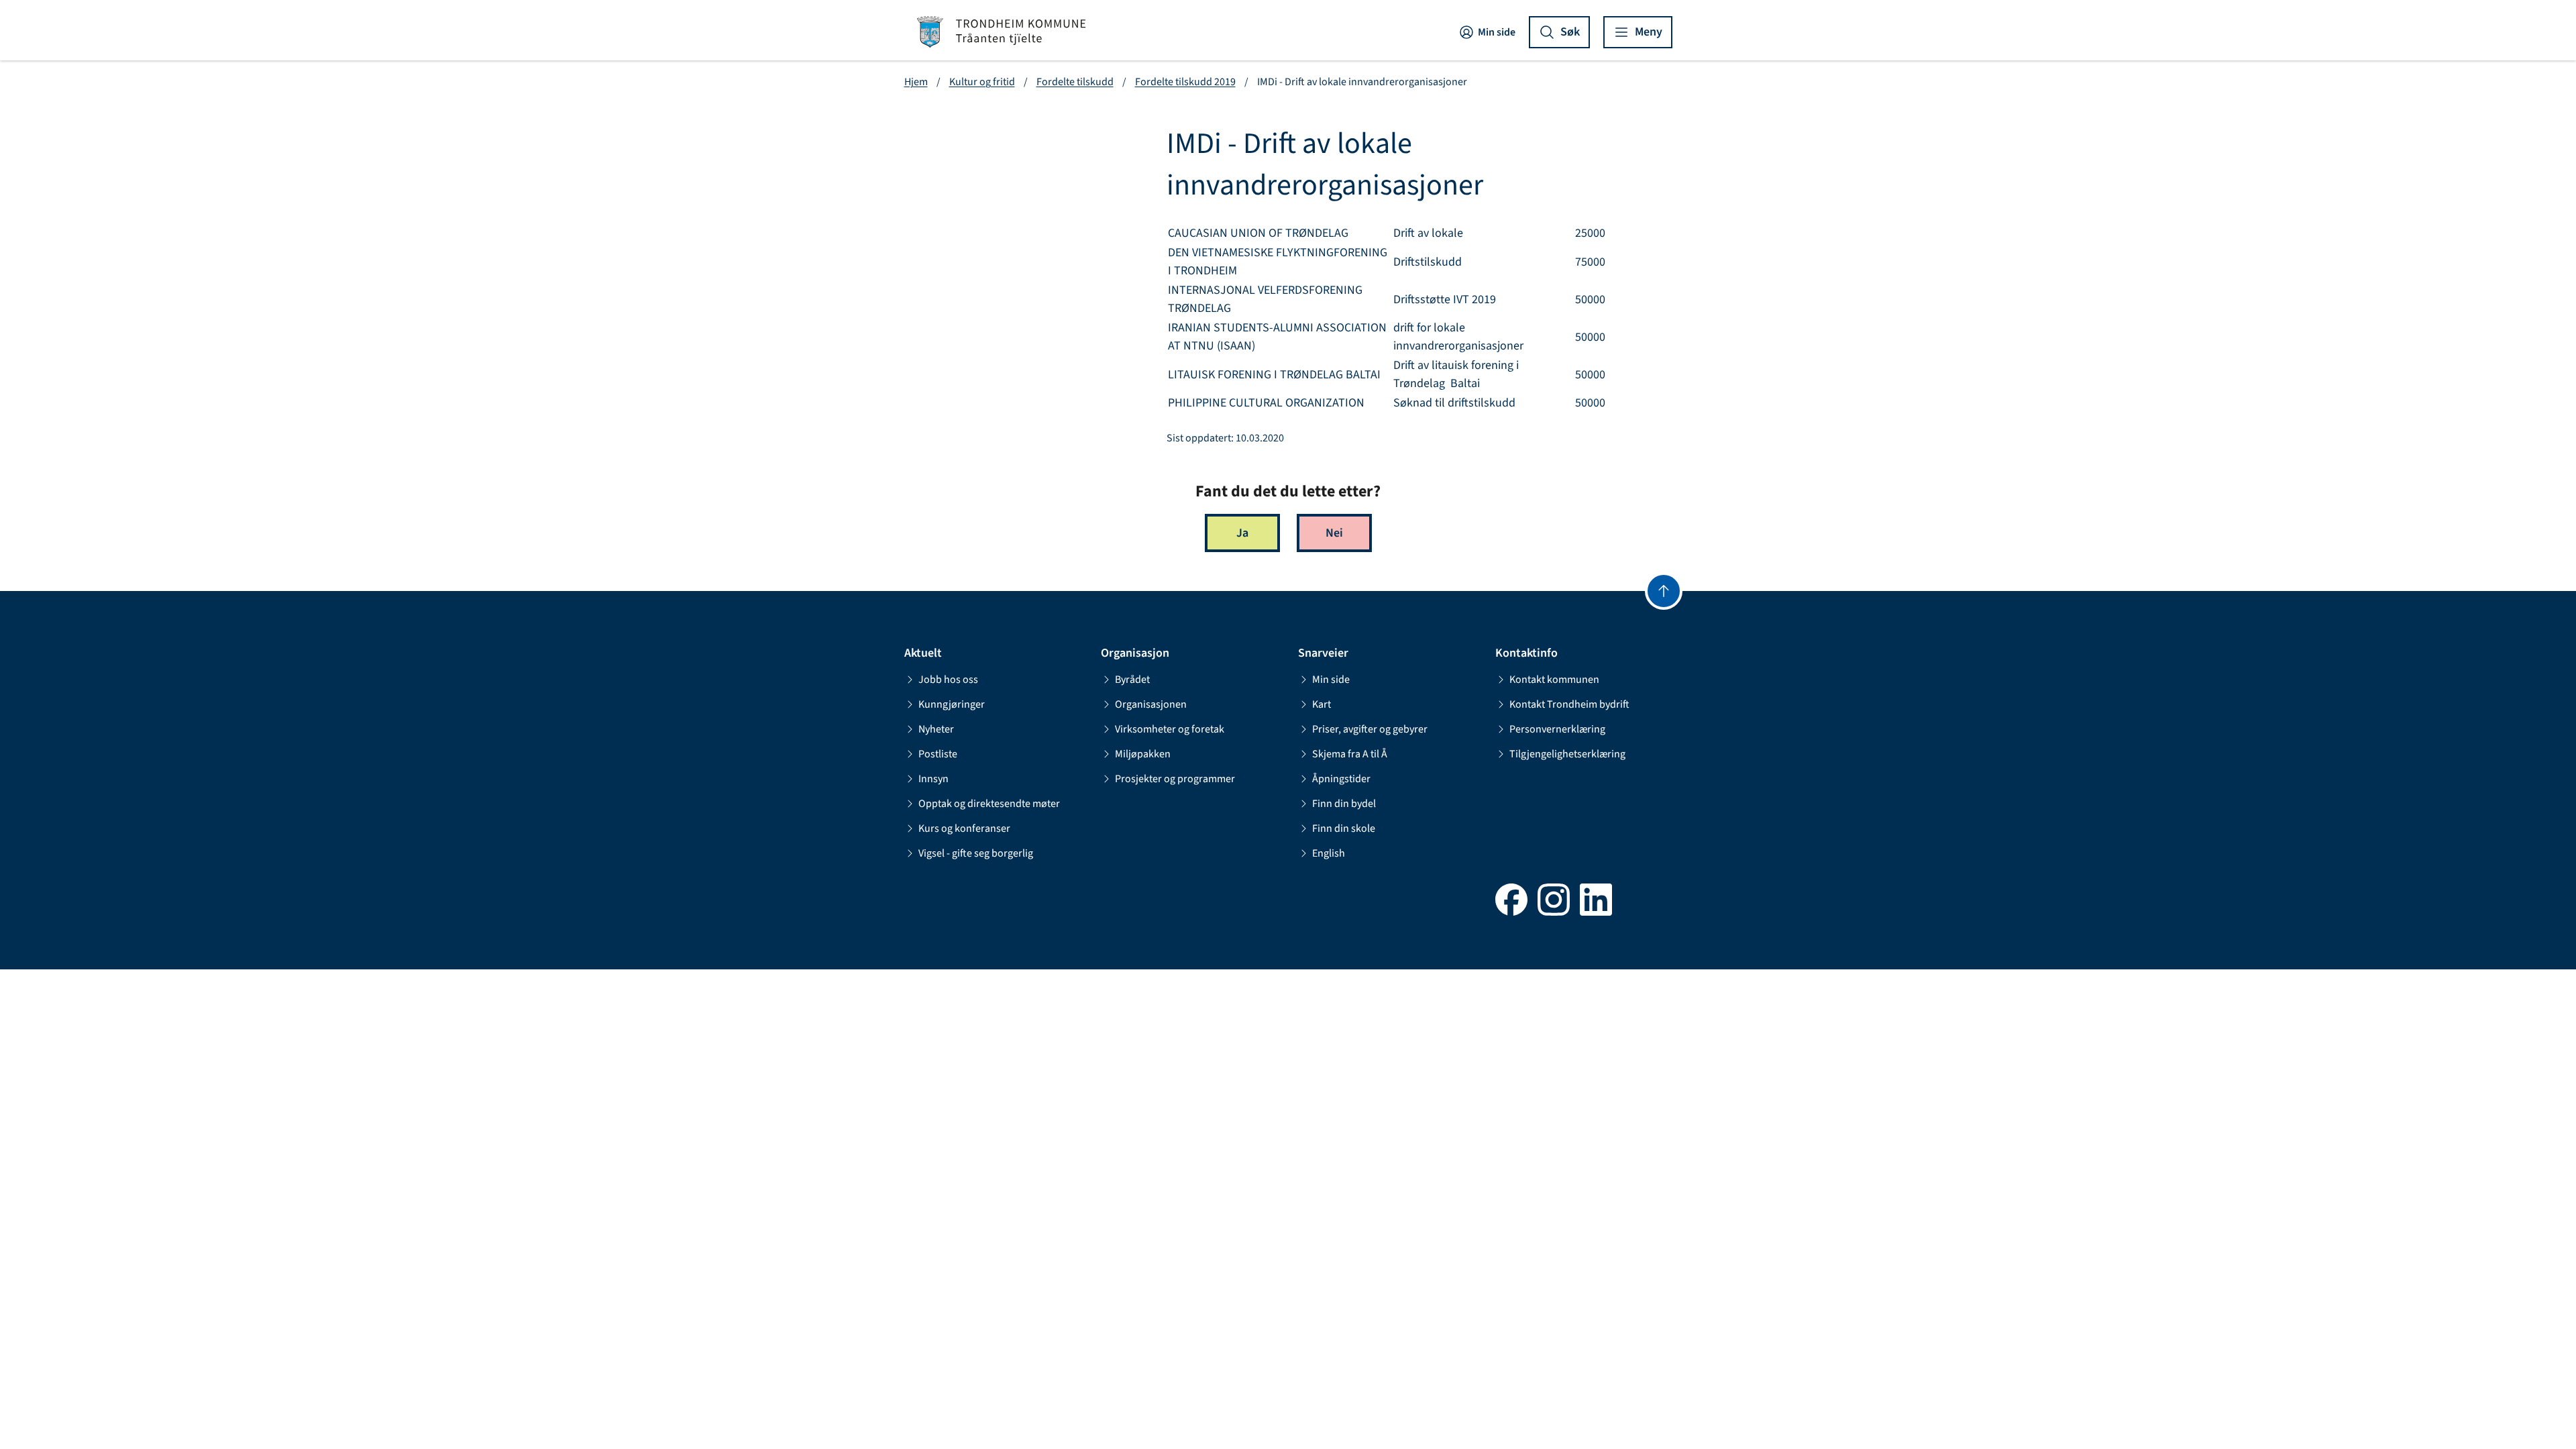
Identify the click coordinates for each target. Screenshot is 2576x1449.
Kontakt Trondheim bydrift (1569, 704)
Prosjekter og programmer (1175, 779)
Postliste (938, 754)
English (1329, 853)
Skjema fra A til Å (1350, 754)
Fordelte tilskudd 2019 (1185, 82)
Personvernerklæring (1557, 729)
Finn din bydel (1344, 804)
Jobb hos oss (948, 680)
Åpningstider (1341, 779)
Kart (1322, 704)
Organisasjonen (1151, 704)
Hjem (916, 82)
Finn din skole (1344, 828)
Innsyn (933, 779)
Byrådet (1132, 680)
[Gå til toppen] (1664, 591)
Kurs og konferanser (964, 828)
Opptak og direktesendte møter (989, 804)
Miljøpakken (1143, 754)
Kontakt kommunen (1554, 680)
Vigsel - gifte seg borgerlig (976, 853)
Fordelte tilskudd (1075, 82)
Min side (1497, 32)
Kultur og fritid (982, 82)
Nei (1334, 533)
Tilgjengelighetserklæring (1567, 754)
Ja (1242, 533)
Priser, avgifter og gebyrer (1370, 729)
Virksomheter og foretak (1170, 729)
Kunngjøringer (952, 704)
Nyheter (936, 729)
